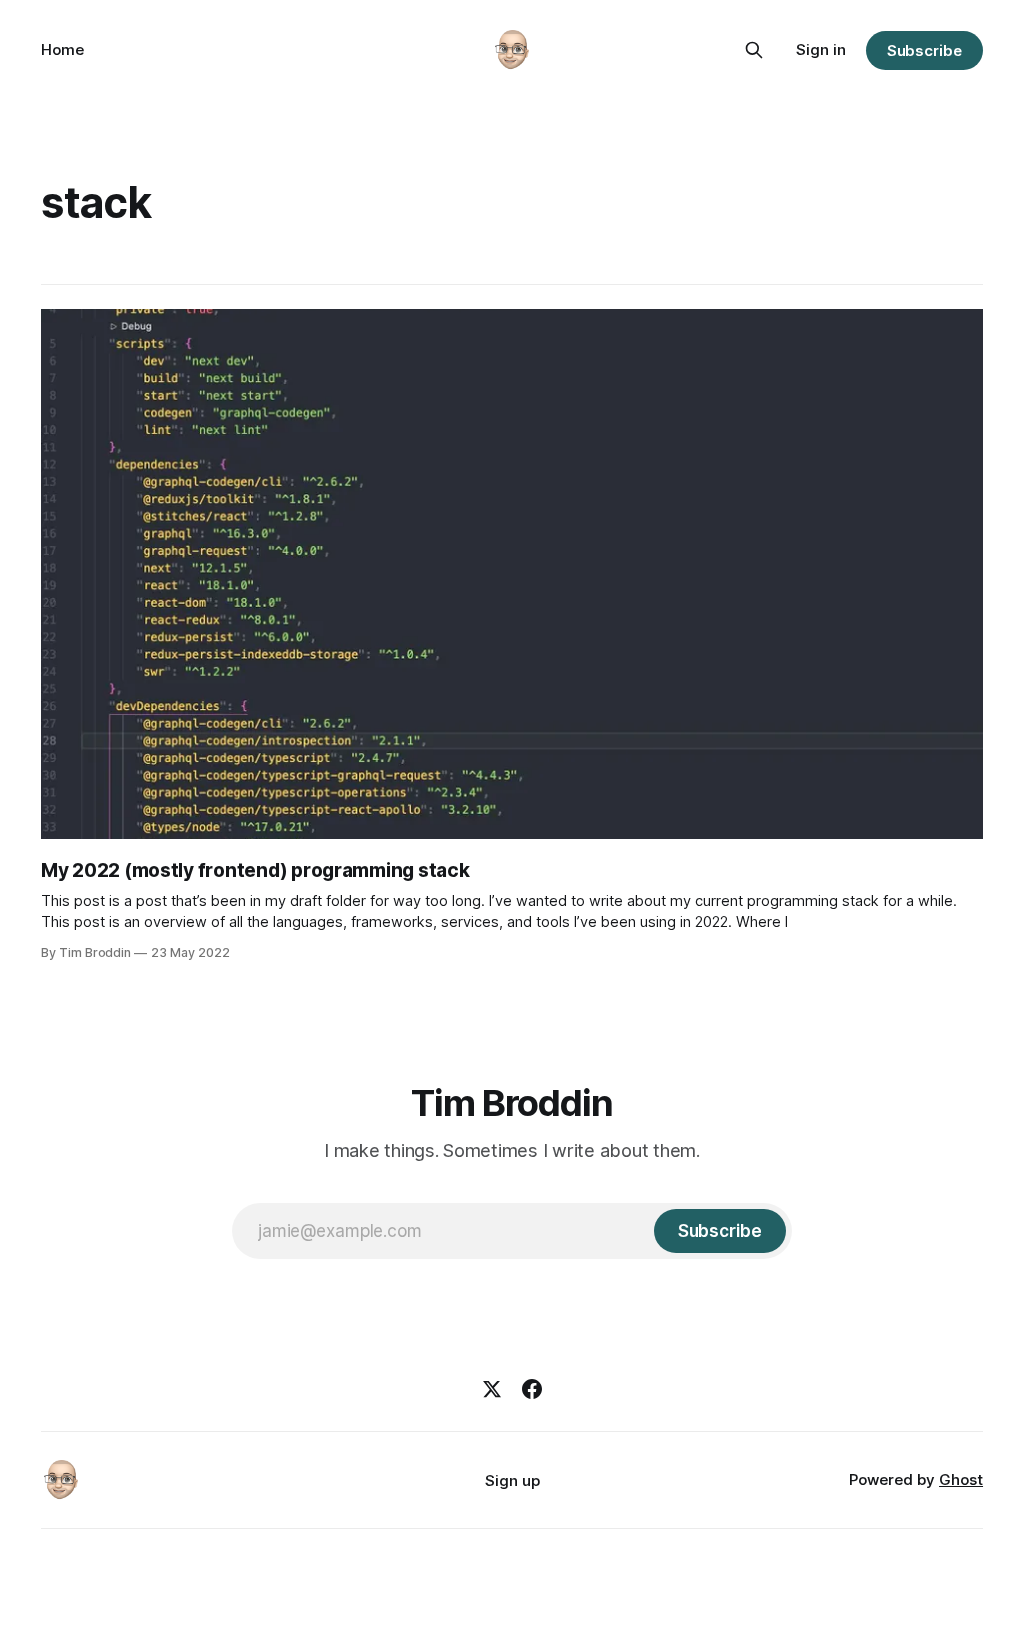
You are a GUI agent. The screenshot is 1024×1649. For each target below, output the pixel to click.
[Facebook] (532, 1389)
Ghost (961, 1479)
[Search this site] (754, 50)
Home (62, 49)
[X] (492, 1389)
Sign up (512, 1480)
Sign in (821, 49)
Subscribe (924, 50)
